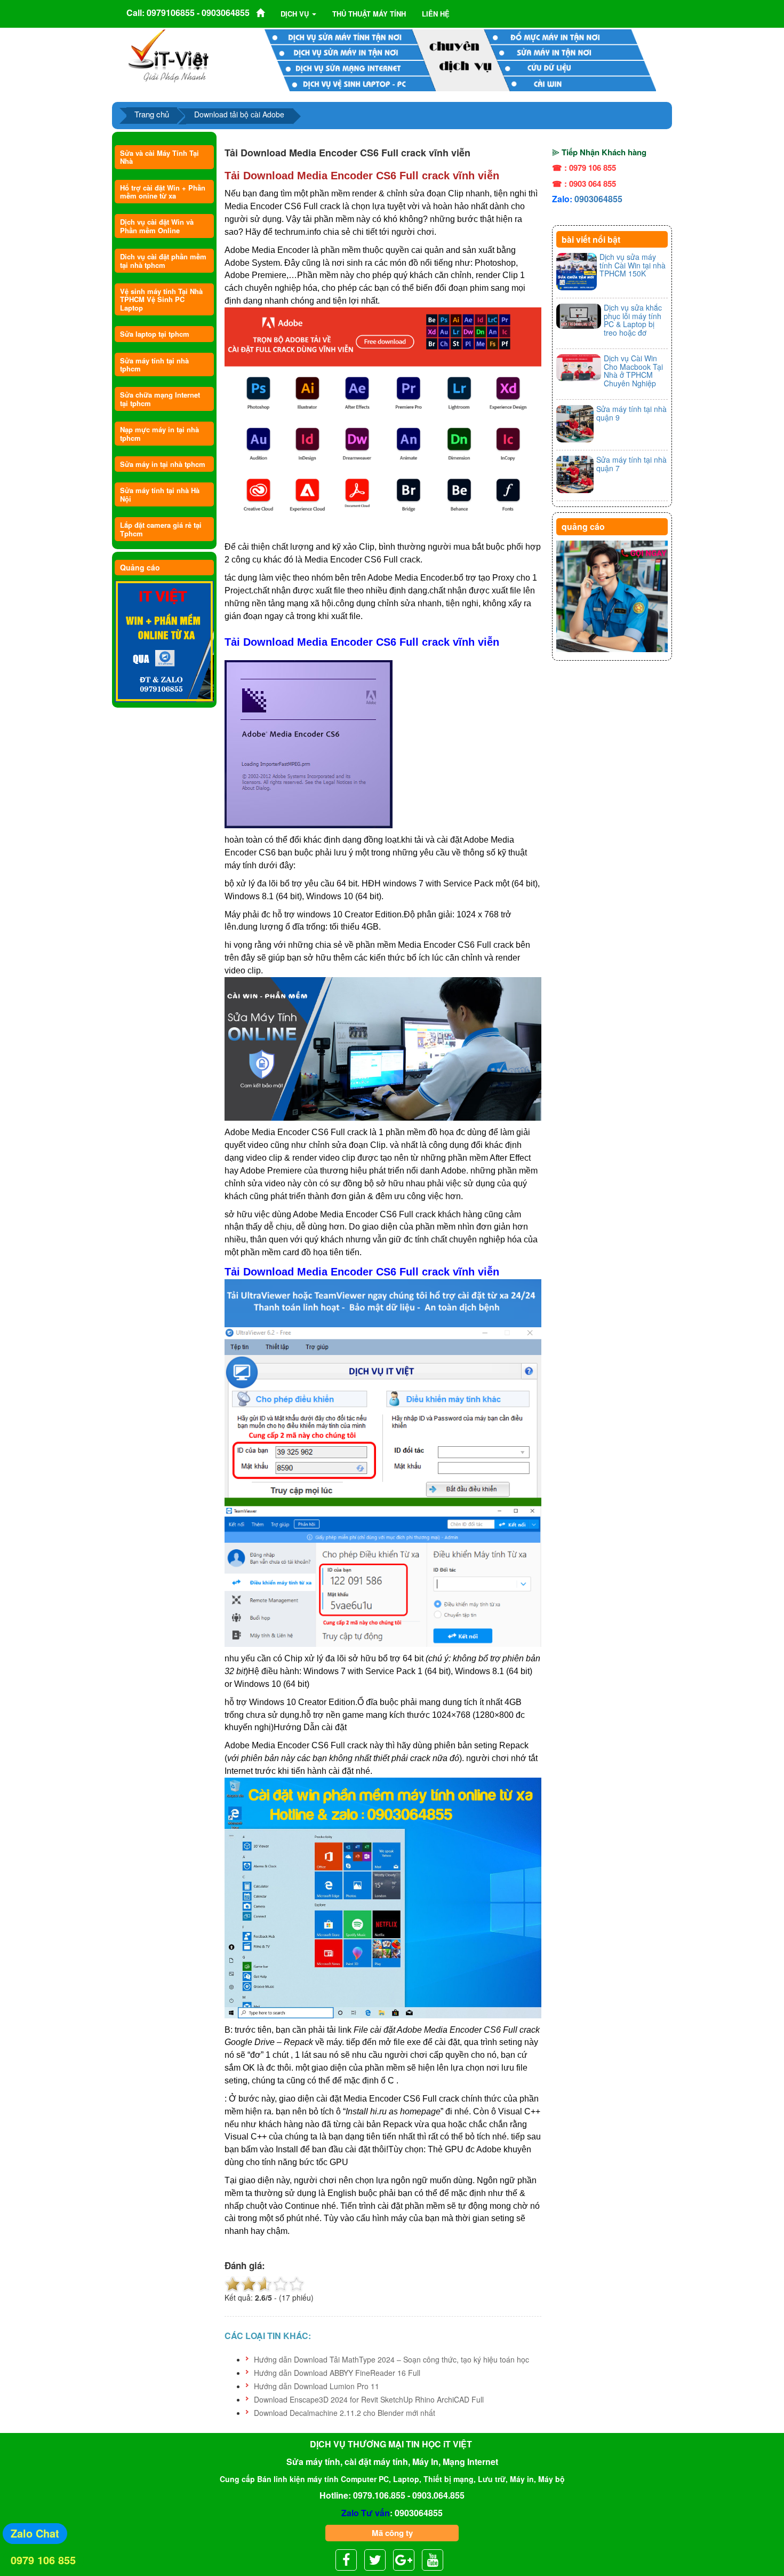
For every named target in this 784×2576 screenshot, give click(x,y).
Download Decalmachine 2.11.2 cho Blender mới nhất (345, 2413)
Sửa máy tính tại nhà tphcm (154, 364)
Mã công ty (392, 2533)
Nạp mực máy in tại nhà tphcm (159, 433)
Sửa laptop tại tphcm (155, 334)
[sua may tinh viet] (168, 55)
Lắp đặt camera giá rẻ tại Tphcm (161, 529)
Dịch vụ (296, 14)
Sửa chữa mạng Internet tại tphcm (160, 399)
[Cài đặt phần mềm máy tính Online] (164, 642)
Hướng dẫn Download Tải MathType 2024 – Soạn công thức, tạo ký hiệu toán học (391, 2359)
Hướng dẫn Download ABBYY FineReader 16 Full (337, 2373)
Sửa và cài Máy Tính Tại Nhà (159, 157)
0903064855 (598, 199)
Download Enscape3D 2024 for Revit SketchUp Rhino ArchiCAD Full (369, 2399)
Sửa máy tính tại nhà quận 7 (631, 463)
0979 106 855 (43, 2560)
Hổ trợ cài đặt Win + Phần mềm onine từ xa (163, 192)
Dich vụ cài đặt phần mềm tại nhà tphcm (163, 260)
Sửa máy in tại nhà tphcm (163, 464)
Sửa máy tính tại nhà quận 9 (631, 413)
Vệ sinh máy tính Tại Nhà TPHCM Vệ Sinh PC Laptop (161, 299)
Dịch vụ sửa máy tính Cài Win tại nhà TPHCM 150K (633, 265)
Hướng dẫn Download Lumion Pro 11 (317, 2386)
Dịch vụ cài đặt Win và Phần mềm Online (157, 226)
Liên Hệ (436, 14)
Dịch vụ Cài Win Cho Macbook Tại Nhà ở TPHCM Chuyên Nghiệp (633, 370)
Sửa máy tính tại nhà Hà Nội (160, 494)
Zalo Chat (35, 2533)
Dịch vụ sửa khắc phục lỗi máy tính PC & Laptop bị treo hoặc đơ (633, 320)
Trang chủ (152, 114)
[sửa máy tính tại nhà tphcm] (612, 597)
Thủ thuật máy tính (369, 14)
